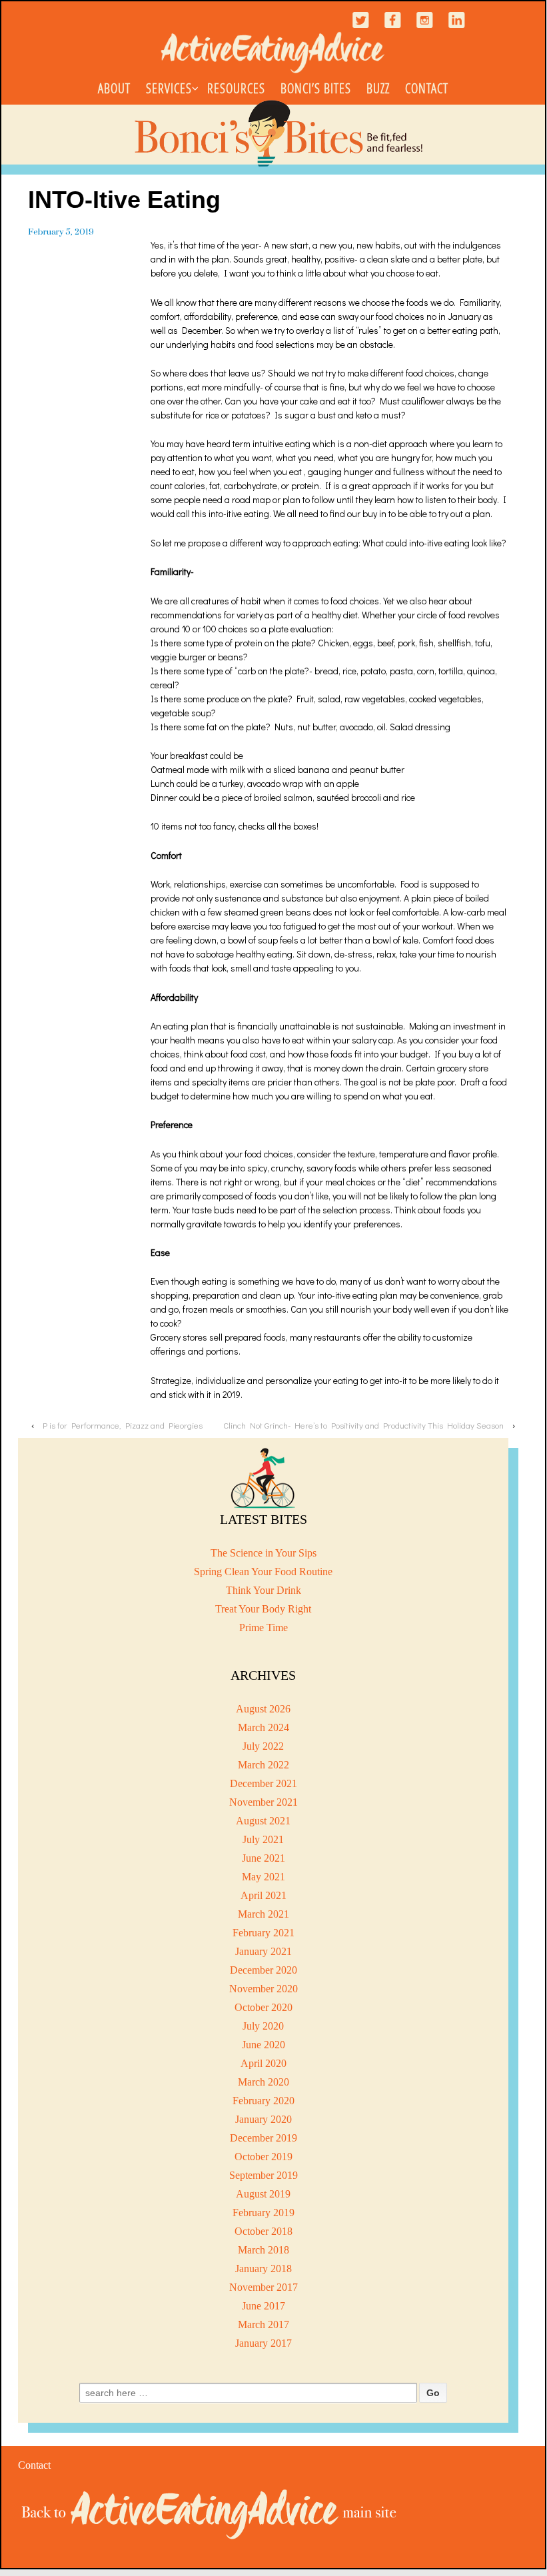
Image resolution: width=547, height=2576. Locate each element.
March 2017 (264, 2324)
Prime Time (264, 1627)
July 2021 (263, 1839)
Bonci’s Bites (316, 88)
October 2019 (264, 2157)
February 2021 (264, 1933)
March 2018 (264, 2250)
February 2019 (264, 2213)
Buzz (378, 88)
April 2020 (264, 2063)
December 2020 (264, 1970)
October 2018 (264, 2231)
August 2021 (263, 1821)
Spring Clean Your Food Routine (263, 1572)
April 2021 (264, 1895)
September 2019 (264, 2175)
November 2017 (264, 2287)
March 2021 (264, 1914)
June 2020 (264, 2045)
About (114, 88)
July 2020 (263, 2026)
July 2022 (263, 1746)
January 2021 (264, 1951)
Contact (427, 88)
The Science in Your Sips (264, 1553)
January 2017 (264, 2343)
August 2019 (263, 2194)
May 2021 (264, 1877)
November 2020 (264, 1989)
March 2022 (264, 1765)
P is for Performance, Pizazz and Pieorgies (123, 1425)
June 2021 (264, 1858)
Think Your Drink (264, 1590)
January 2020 (264, 2119)
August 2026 (263, 1709)
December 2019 (264, 2138)
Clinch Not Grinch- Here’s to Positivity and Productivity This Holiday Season (363, 1425)
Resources (236, 88)
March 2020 (264, 2082)
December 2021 (264, 1783)
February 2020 (264, 2101)
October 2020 (264, 2007)
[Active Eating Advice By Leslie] (210, 2513)
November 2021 (264, 1802)
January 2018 (264, 2268)
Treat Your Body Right (263, 1609)
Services (169, 88)
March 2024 (264, 1727)
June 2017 (264, 2306)
